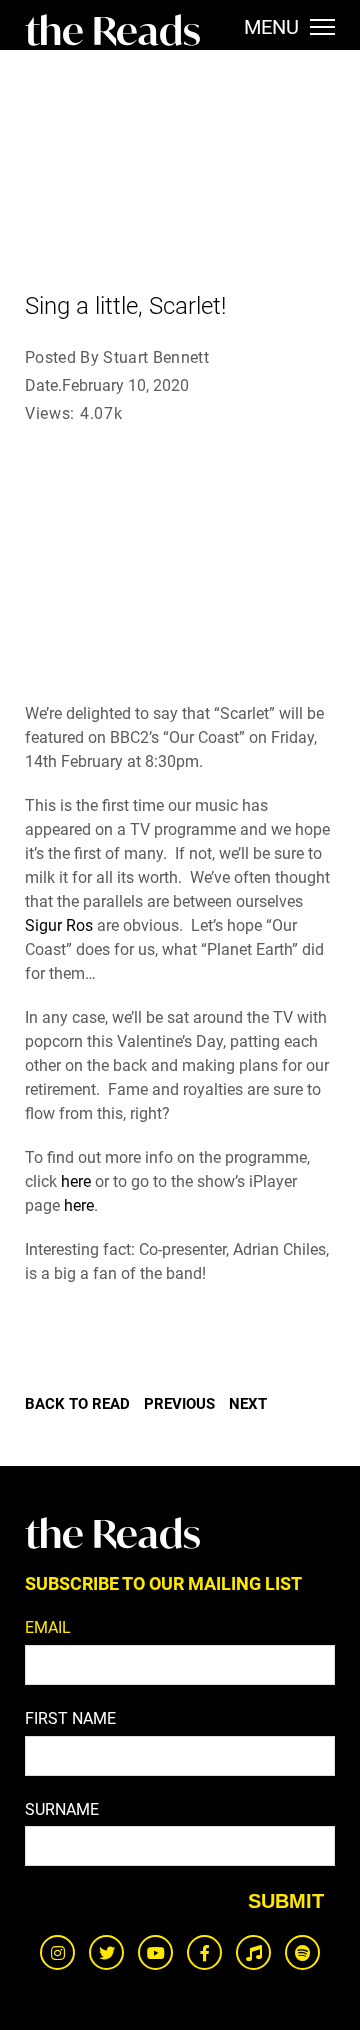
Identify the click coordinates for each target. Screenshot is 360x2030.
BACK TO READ (77, 1404)
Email (48, 1627)
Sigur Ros (59, 925)
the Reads (113, 30)
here (76, 1181)
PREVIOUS (179, 1404)
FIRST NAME (70, 1718)
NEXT (248, 1404)
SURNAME (62, 1809)
